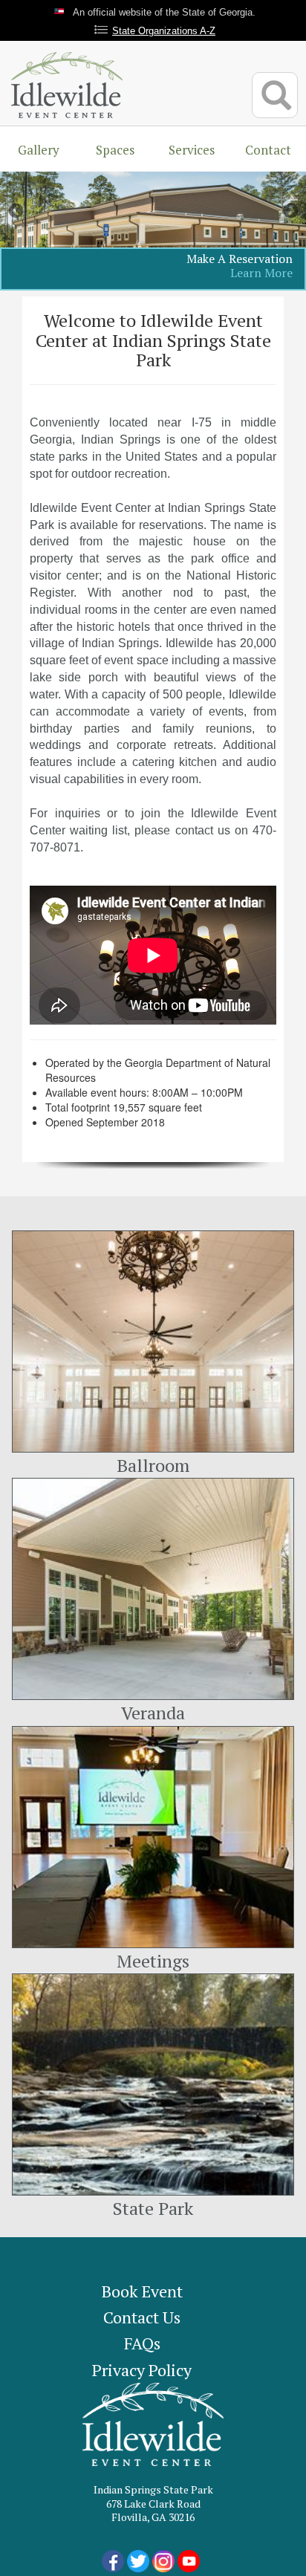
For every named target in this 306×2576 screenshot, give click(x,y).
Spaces (115, 150)
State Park (153, 2208)
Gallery (39, 150)
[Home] (67, 83)
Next (290, 212)
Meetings (153, 1961)
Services (192, 150)
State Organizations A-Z (164, 31)
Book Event (142, 2291)
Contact (268, 150)
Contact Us (142, 2317)
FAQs (142, 2343)
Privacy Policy (142, 2370)
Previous (16, 212)
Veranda (153, 1713)
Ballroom (153, 1465)
